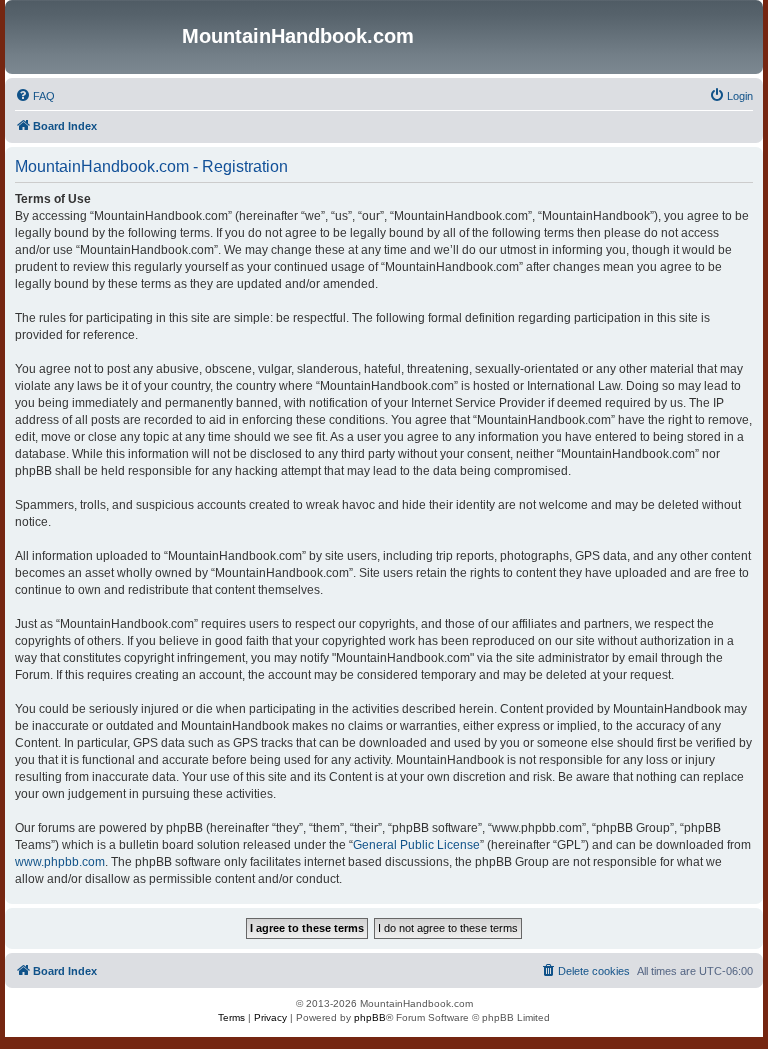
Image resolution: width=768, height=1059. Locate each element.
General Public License (416, 845)
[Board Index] (96, 37)
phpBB (370, 1017)
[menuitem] (35, 96)
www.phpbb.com (60, 862)
